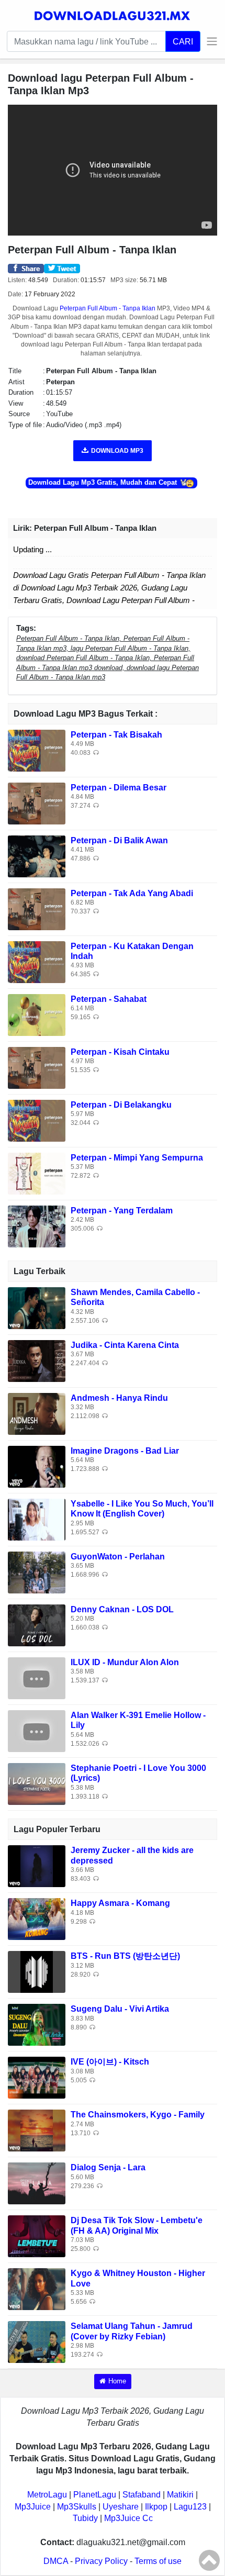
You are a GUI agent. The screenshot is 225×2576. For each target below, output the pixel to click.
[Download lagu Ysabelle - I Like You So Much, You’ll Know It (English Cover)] (37, 1519)
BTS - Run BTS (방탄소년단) (125, 1956)
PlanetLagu (95, 2495)
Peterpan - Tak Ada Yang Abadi (132, 893)
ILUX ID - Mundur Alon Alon (125, 1662)
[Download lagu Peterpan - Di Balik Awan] (37, 856)
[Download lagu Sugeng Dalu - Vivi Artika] (37, 2025)
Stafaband (142, 2495)
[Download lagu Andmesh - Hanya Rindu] (37, 1414)
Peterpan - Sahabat (109, 999)
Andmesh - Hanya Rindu (119, 1398)
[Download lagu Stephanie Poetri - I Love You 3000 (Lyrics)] (37, 1784)
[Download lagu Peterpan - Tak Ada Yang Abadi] (37, 908)
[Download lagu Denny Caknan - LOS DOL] (37, 1625)
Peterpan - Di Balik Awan (119, 840)
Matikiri (180, 2495)
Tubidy (85, 2518)
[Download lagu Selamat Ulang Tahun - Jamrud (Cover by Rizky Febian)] (37, 2342)
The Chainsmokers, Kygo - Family (138, 2115)
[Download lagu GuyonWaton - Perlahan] (37, 1572)
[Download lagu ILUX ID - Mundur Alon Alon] (37, 1678)
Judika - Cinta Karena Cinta (125, 1345)
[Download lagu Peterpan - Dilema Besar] (37, 803)
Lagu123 (190, 2507)
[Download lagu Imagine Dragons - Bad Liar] (37, 1467)
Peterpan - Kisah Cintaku (120, 1052)
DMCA (56, 2561)
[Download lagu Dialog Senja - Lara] (37, 2183)
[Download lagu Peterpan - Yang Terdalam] (37, 1226)
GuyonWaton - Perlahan (118, 1557)
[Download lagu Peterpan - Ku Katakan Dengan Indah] (37, 961)
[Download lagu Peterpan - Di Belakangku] (37, 1120)
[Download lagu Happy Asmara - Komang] (37, 1919)
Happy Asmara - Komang (120, 1903)
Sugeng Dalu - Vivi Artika (120, 2009)
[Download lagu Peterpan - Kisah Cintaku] (37, 1067)
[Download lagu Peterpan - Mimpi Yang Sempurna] (37, 1173)
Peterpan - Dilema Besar (119, 788)
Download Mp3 (117, 451)
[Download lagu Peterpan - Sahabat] (37, 1014)
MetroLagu (47, 2495)
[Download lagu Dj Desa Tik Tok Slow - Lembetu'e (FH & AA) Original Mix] (37, 2236)
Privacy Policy (101, 2561)
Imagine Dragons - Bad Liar (125, 1451)
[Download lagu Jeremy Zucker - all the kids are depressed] (37, 1866)
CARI (183, 41)
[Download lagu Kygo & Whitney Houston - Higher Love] (37, 2289)
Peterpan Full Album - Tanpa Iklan (108, 308)
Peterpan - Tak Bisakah (116, 735)
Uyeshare (121, 2507)
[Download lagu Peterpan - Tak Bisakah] (37, 750)
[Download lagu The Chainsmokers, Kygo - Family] (37, 2130)
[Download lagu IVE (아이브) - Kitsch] (37, 2077)
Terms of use (158, 2561)
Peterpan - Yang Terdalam (122, 1211)
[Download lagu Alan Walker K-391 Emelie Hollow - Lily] (37, 1731)
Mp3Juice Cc (128, 2518)
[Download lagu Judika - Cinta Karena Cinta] (37, 1361)
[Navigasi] (209, 41)
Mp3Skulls (77, 2507)
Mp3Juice (33, 2507)
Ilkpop (156, 2507)
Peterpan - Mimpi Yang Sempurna (137, 1158)
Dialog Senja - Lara (108, 2167)
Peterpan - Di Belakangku (121, 1105)
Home (117, 2381)
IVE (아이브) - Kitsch (110, 2062)
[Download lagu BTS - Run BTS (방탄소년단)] (37, 1972)
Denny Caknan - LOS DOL (122, 1609)
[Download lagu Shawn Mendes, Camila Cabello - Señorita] (37, 1308)
